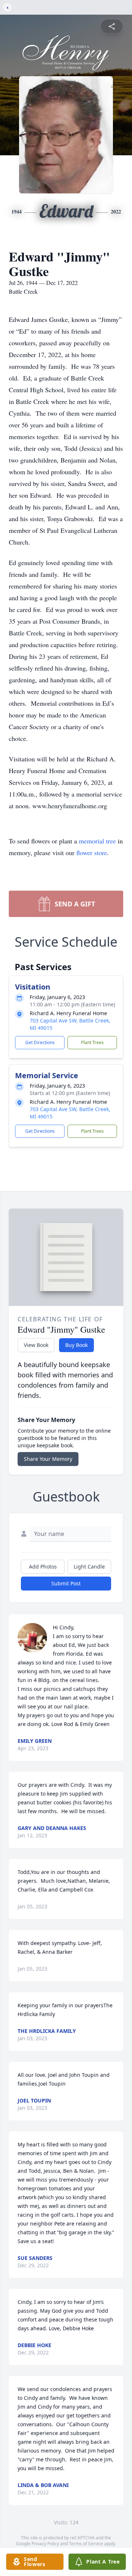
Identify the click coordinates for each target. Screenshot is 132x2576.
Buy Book (76, 1345)
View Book (36, 1345)
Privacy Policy (45, 2544)
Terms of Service (86, 2544)
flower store (92, 853)
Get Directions (40, 1042)
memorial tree (97, 841)
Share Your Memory (48, 1459)
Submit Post (66, 1583)
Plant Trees (92, 1042)
